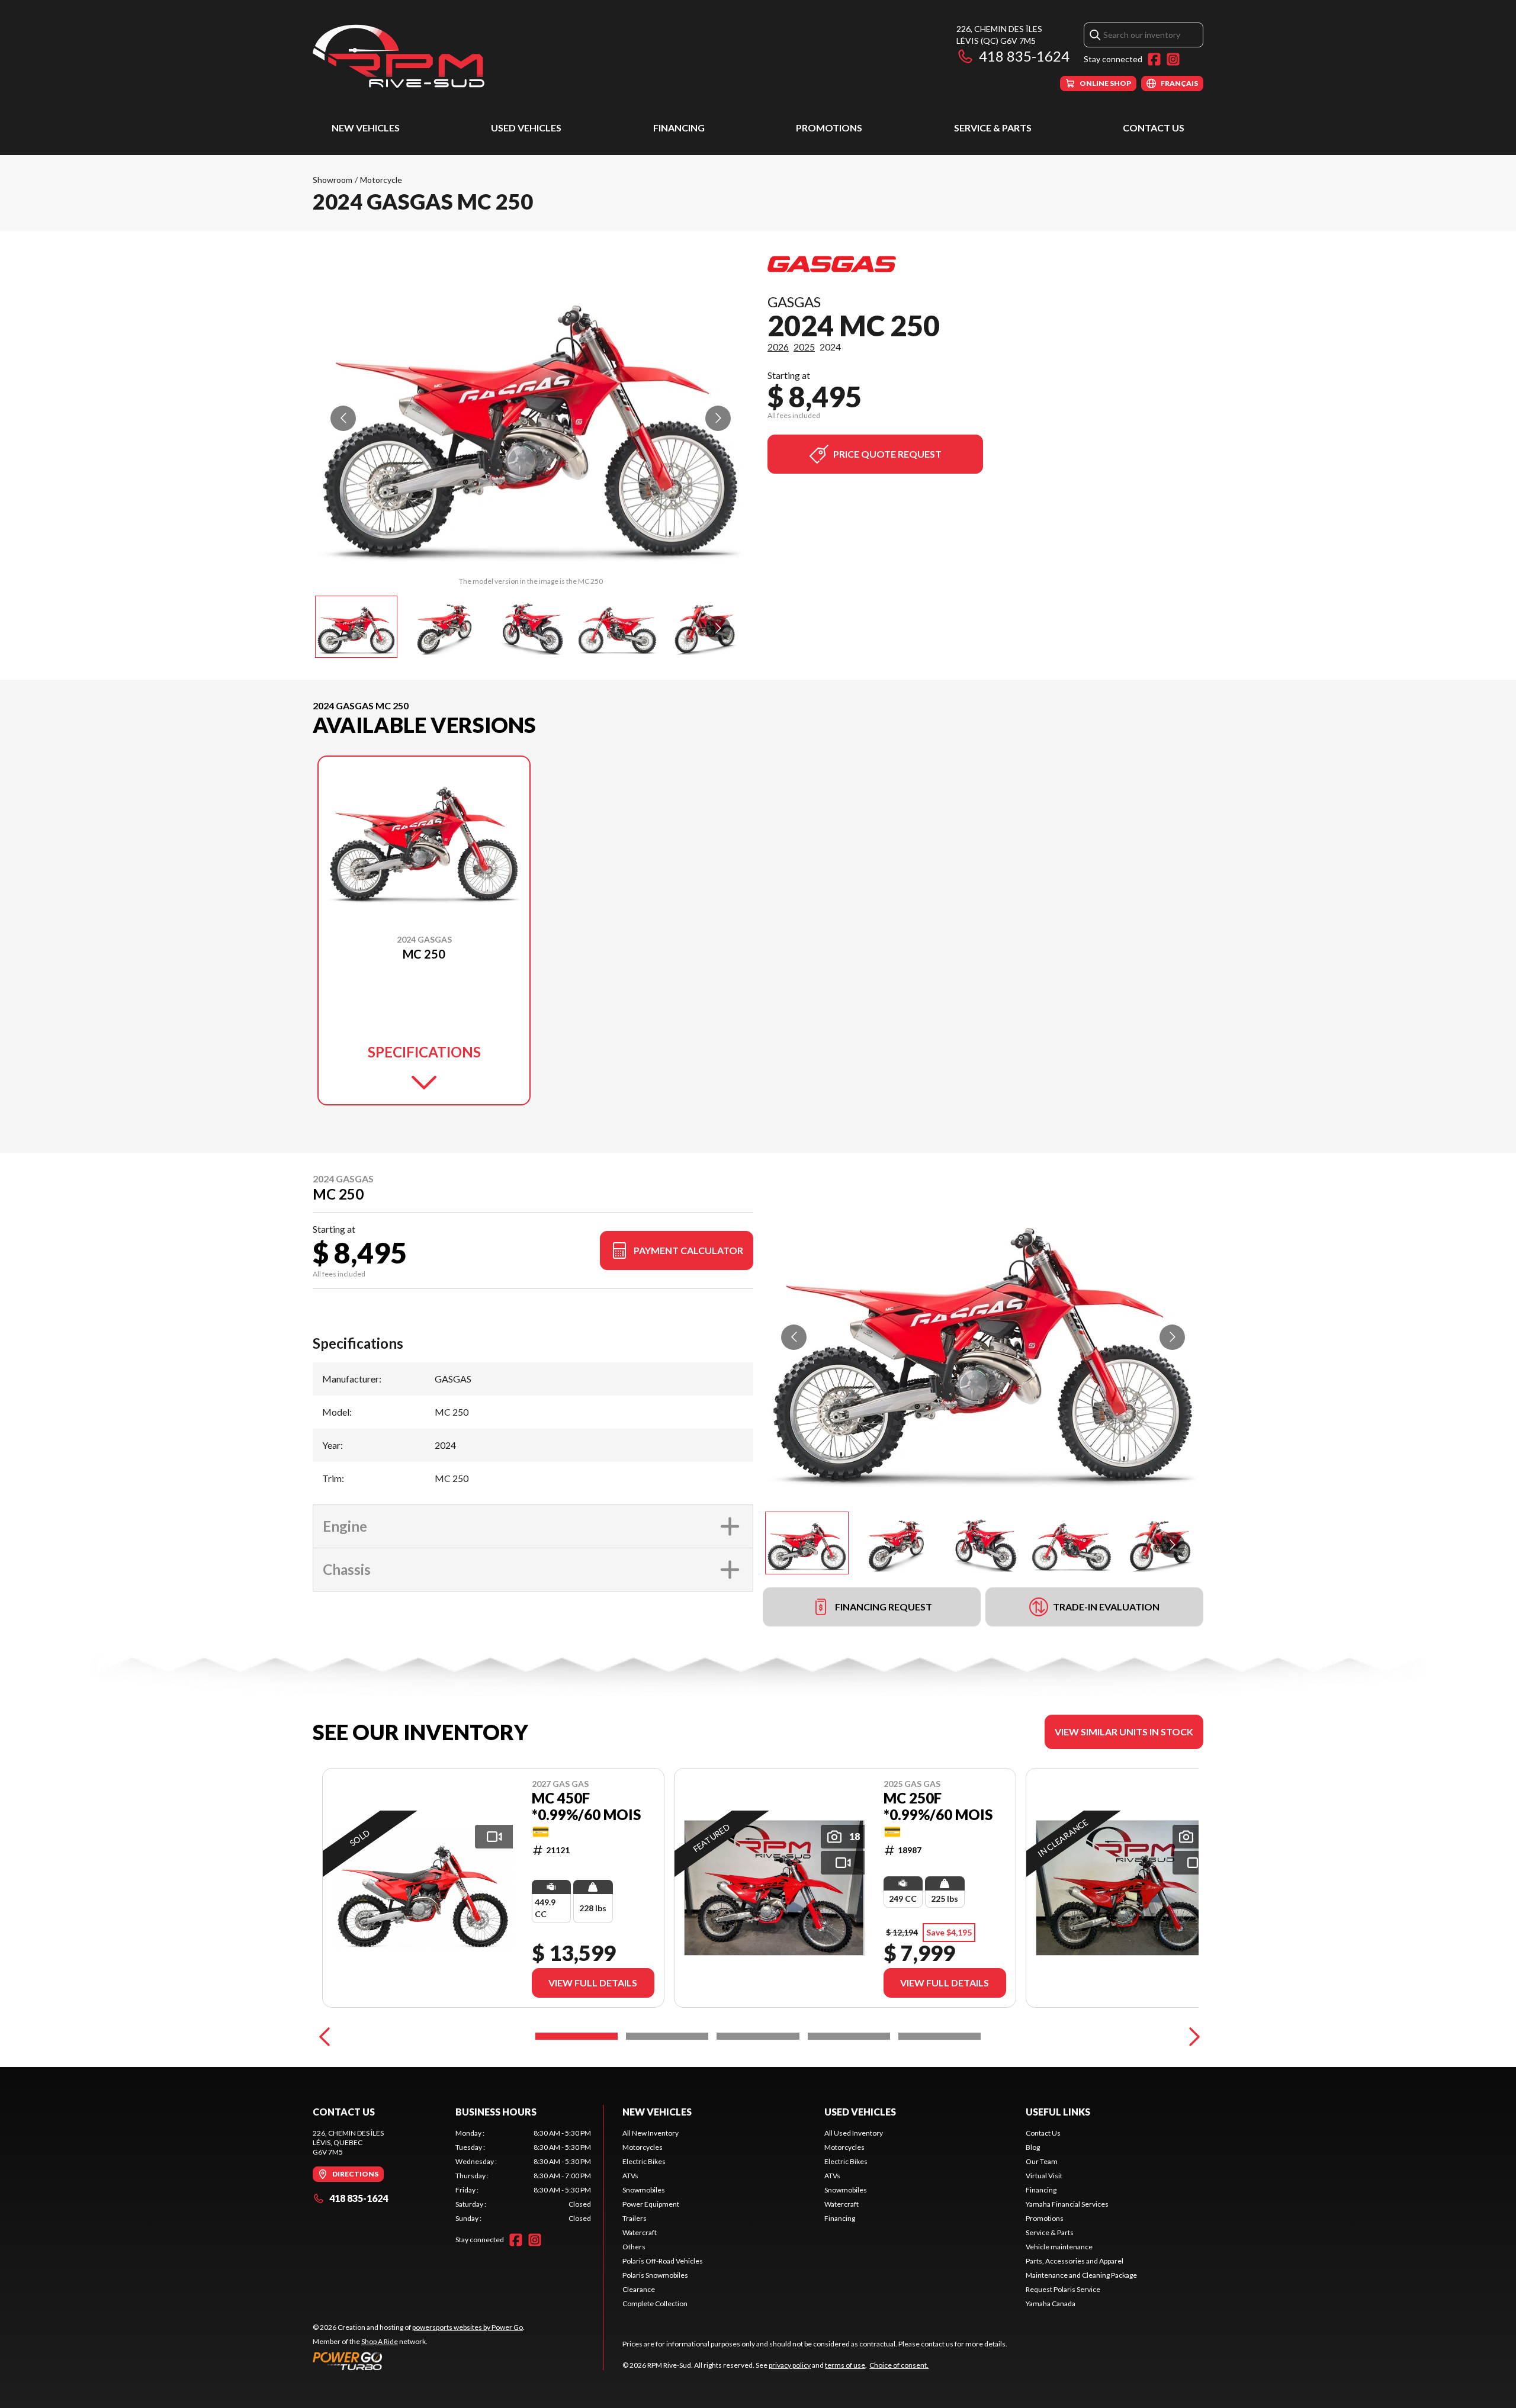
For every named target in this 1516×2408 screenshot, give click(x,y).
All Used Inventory (854, 2133)
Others (634, 2247)
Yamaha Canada (1051, 2303)
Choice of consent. (899, 2365)
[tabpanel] (523, 2176)
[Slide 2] (667, 2036)
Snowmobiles (644, 2190)
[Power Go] (419, 2361)
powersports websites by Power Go (468, 2327)
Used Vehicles (526, 128)
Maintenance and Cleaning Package (1081, 2275)
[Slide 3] (758, 2036)
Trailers (635, 2218)
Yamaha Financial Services (1067, 2204)
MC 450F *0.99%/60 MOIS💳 (586, 1815)
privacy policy (790, 2365)
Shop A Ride (380, 2341)
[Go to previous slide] (343, 418)
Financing (679, 128)
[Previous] (325, 2036)
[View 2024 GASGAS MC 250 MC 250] (356, 627)
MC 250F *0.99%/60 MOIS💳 (938, 1815)
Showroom (333, 180)
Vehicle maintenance (1059, 2247)
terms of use (845, 2365)
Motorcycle (381, 180)
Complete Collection (655, 2303)
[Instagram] (1173, 59)
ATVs (630, 2176)
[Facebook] (1154, 59)
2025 (804, 347)
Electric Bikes (644, 2161)
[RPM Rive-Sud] (399, 57)
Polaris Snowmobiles (655, 2275)
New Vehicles (366, 128)
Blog (1033, 2147)
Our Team (1042, 2161)
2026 (778, 347)
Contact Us (1154, 128)
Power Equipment (651, 2204)
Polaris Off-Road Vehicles (663, 2261)
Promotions (829, 128)
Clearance (639, 2289)
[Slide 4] (849, 2036)
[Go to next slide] (718, 418)
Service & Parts (993, 128)
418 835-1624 (1024, 56)
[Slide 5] (940, 2036)
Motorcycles (643, 2147)
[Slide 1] (576, 2036)
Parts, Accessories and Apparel (1075, 2261)
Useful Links (1058, 2112)
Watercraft (640, 2232)
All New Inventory (651, 2133)
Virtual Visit (1044, 2176)
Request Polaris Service (1063, 2289)
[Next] (1191, 2036)
